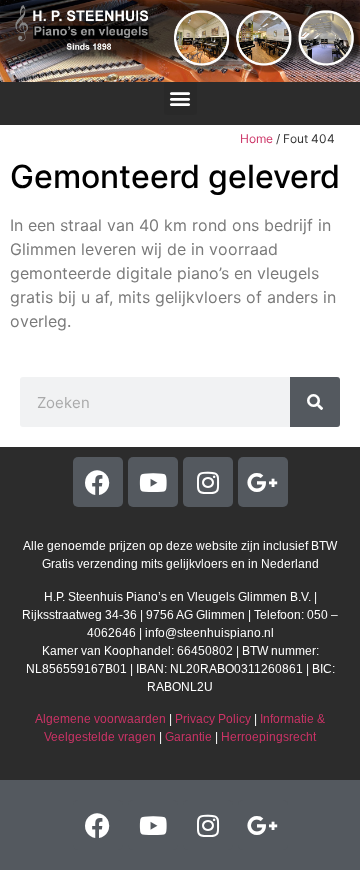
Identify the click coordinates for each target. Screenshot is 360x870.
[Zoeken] (315, 402)
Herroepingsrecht (268, 737)
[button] (180, 98)
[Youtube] (153, 482)
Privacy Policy (213, 719)
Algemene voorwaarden (100, 719)
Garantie (188, 737)
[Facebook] (98, 482)
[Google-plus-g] (263, 482)
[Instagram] (208, 482)
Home (256, 138)
